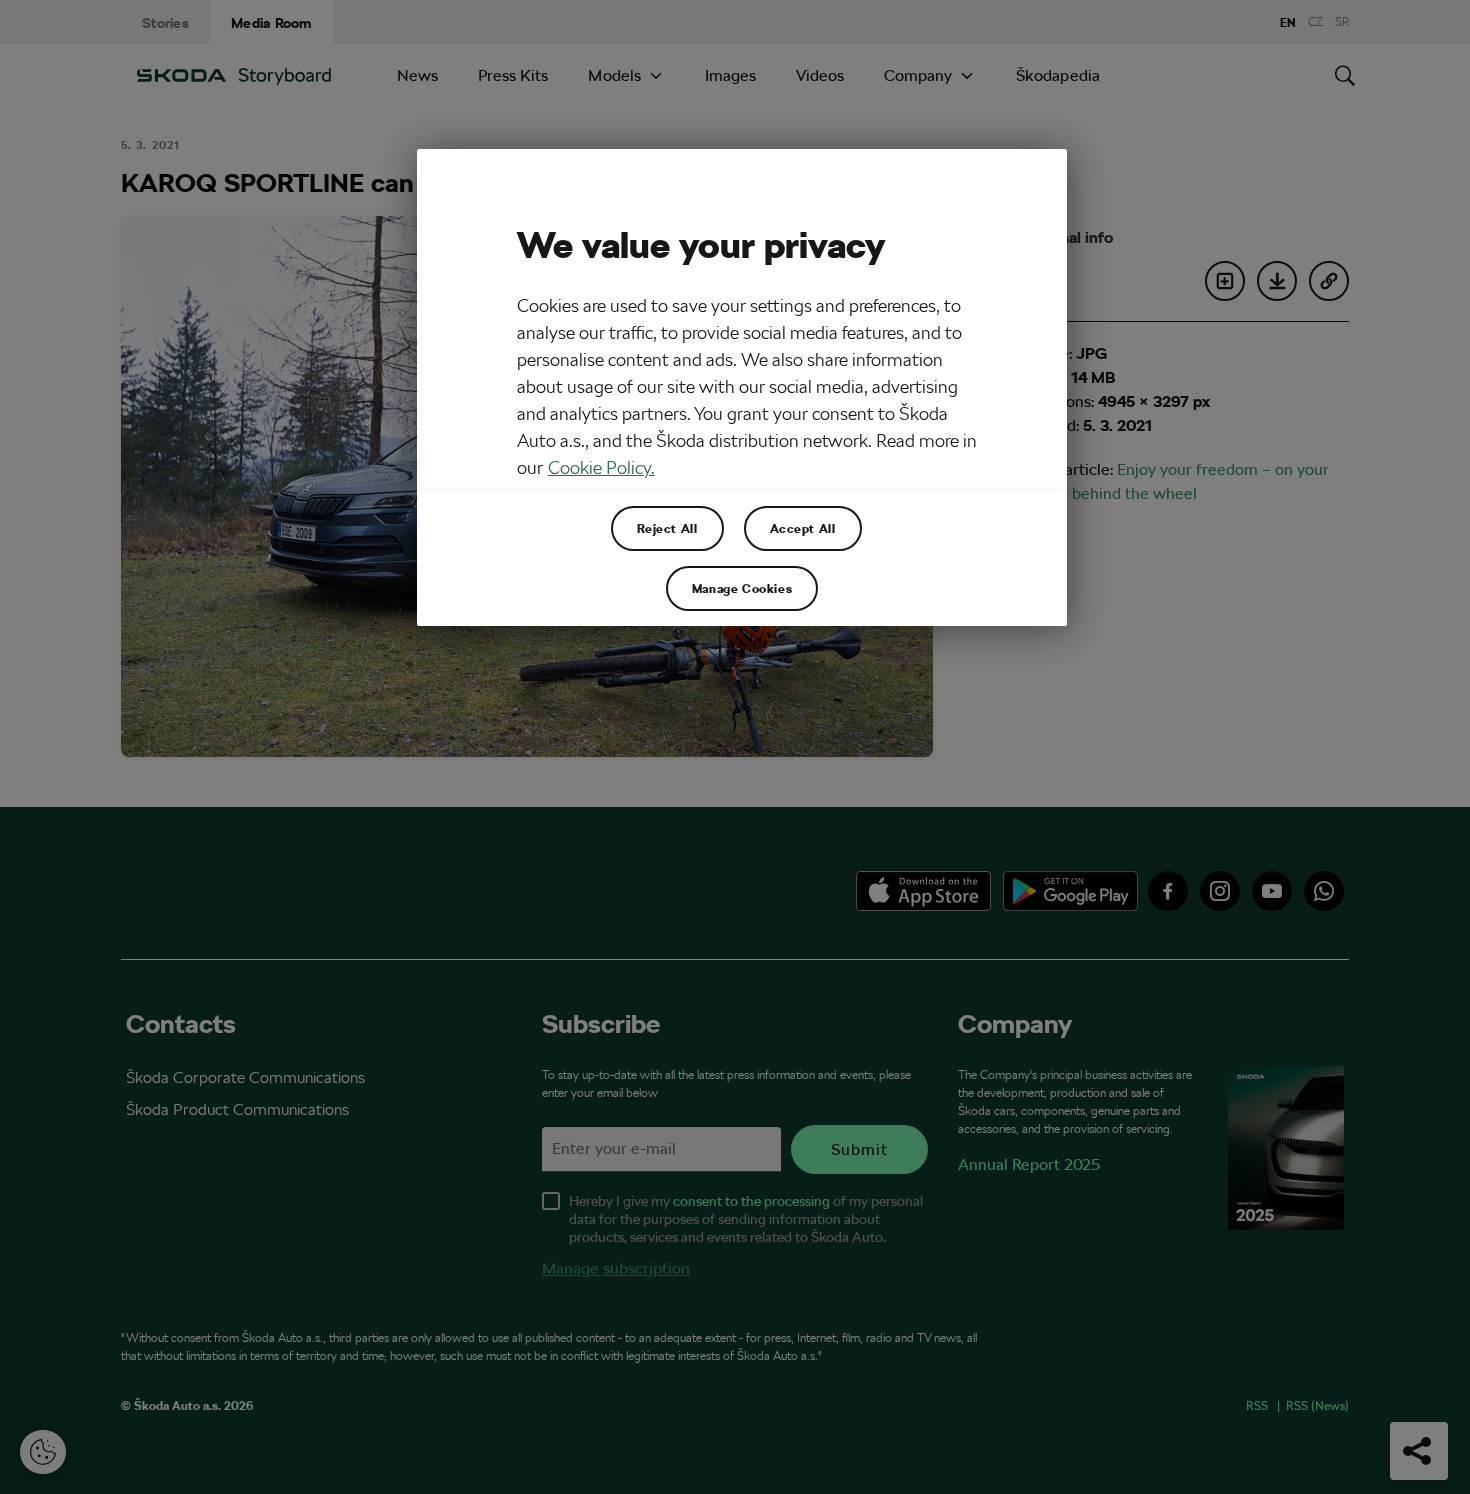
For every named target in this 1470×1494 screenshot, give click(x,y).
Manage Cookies (742, 588)
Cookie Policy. (601, 467)
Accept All (803, 528)
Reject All (667, 528)
